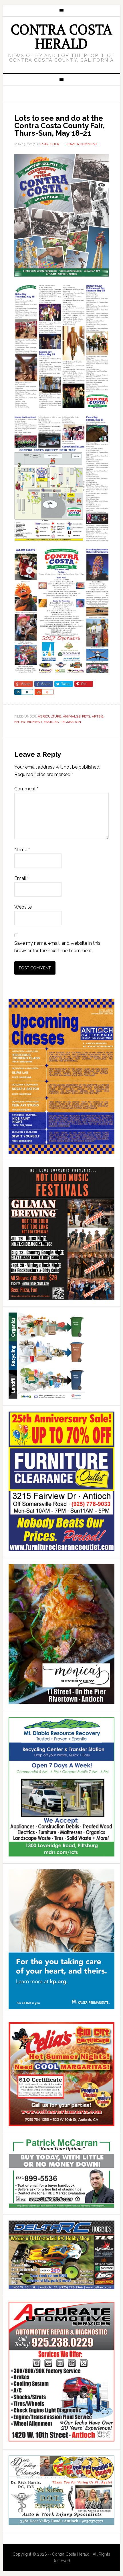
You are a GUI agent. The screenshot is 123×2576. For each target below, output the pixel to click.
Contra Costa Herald (61, 36)
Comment (26, 789)
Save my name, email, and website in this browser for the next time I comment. (57, 947)
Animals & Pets (77, 716)
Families (51, 722)
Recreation (71, 722)
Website (23, 907)
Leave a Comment (81, 144)
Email (21, 878)
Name (22, 850)
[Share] (18, 692)
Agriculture (49, 716)
